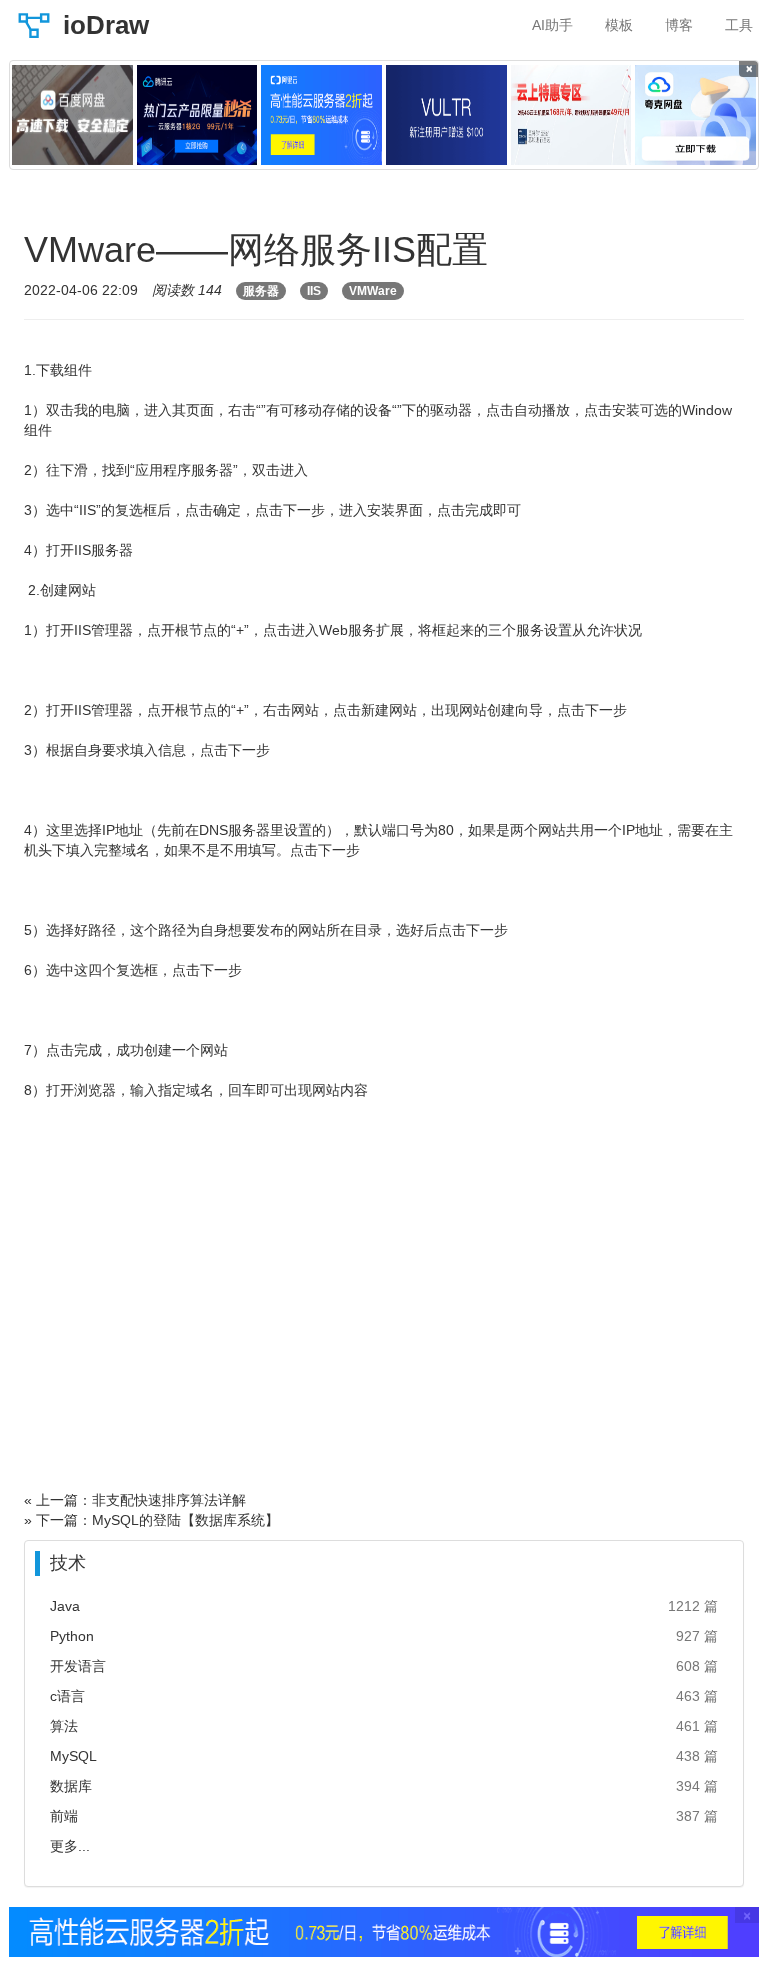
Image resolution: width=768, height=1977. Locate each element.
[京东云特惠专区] (571, 115)
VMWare (373, 291)
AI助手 (552, 25)
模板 (619, 25)
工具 (739, 25)
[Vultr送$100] (446, 115)
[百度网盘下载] (72, 115)
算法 (64, 1726)
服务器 (261, 291)
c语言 (67, 1696)
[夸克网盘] (695, 115)
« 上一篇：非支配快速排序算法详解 (135, 1500)
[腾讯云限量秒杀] (197, 115)
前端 (64, 1816)
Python (72, 1636)
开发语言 (78, 1666)
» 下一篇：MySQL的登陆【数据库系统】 (151, 1520)
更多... (70, 1846)
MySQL (73, 1756)
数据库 (71, 1786)
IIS (314, 291)
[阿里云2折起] (321, 115)
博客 (679, 25)
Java (65, 1606)
